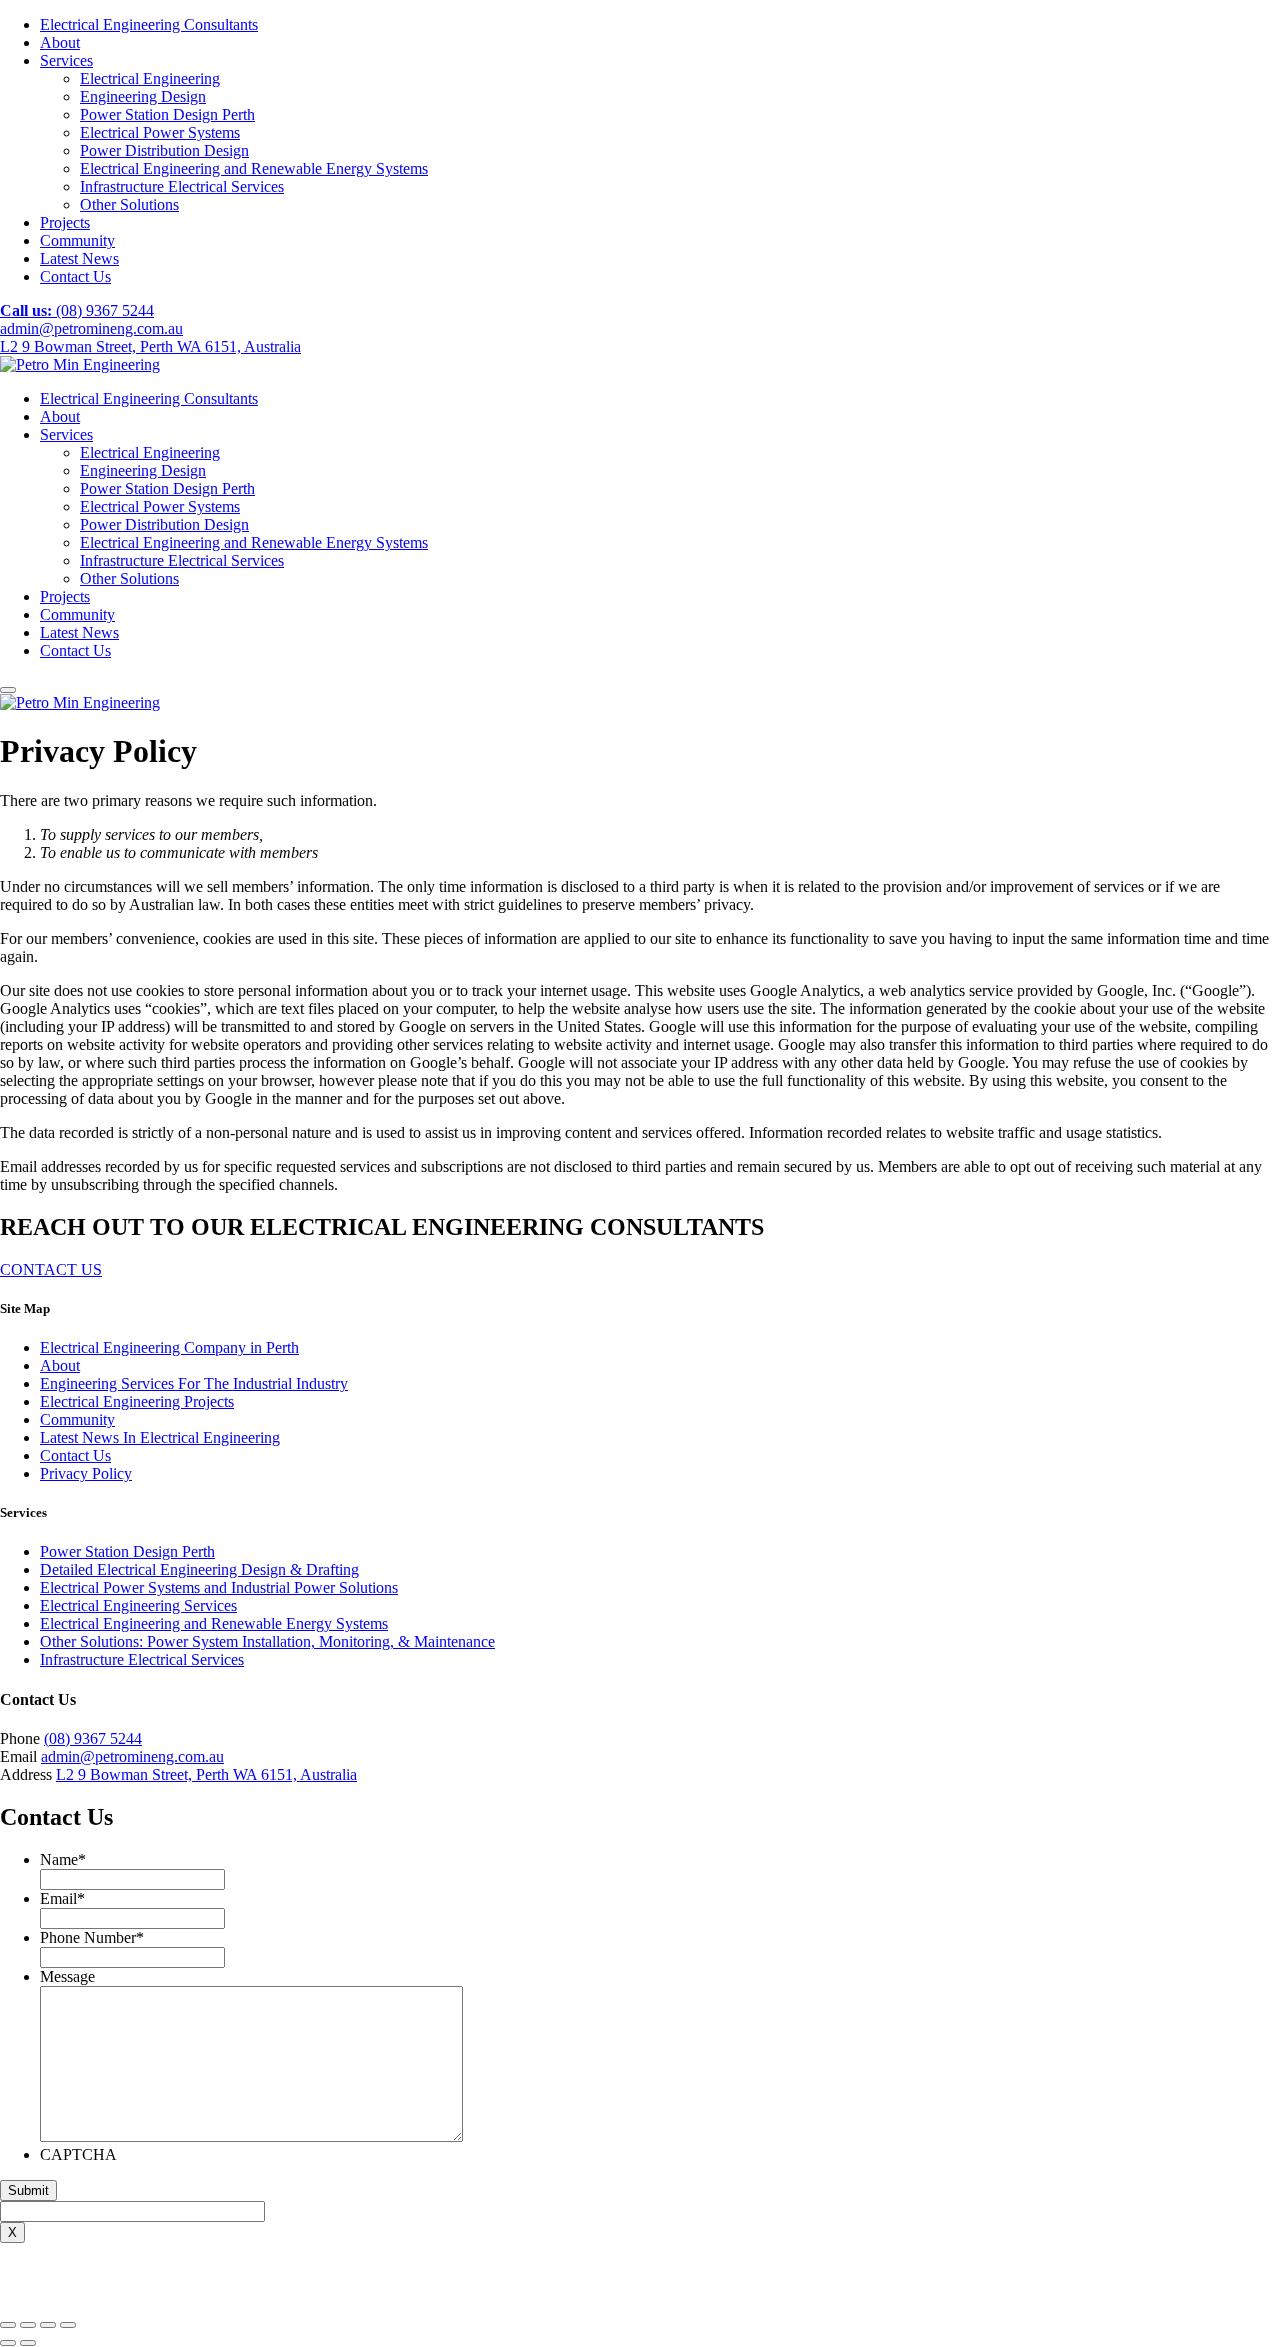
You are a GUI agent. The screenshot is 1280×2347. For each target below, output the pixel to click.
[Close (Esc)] (8, 2325)
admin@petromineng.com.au (91, 328)
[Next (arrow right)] (28, 2343)
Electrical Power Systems (160, 132)
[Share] (28, 2325)
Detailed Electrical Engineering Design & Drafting (199, 1569)
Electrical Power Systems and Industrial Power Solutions (219, 1587)
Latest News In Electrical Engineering (160, 1437)
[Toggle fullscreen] (48, 2325)
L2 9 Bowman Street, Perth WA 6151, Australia (150, 346)
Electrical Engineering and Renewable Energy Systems (254, 168)
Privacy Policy (86, 1473)
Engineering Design (143, 96)
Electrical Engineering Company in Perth (169, 1347)
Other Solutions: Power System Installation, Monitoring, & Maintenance (267, 1641)
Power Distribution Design (164, 150)
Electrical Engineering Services (138, 1605)
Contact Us (75, 276)
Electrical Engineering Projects (137, 1401)
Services (66, 60)
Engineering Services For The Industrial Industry (194, 1383)
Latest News (79, 258)
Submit (28, 2190)
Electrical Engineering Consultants (149, 24)
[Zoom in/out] (68, 2325)
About (60, 42)
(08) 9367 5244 (77, 310)
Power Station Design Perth (167, 114)
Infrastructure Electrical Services (182, 186)
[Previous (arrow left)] (8, 2343)
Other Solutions (129, 204)
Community (77, 240)
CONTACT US (51, 1269)
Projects (65, 222)
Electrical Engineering (150, 78)
